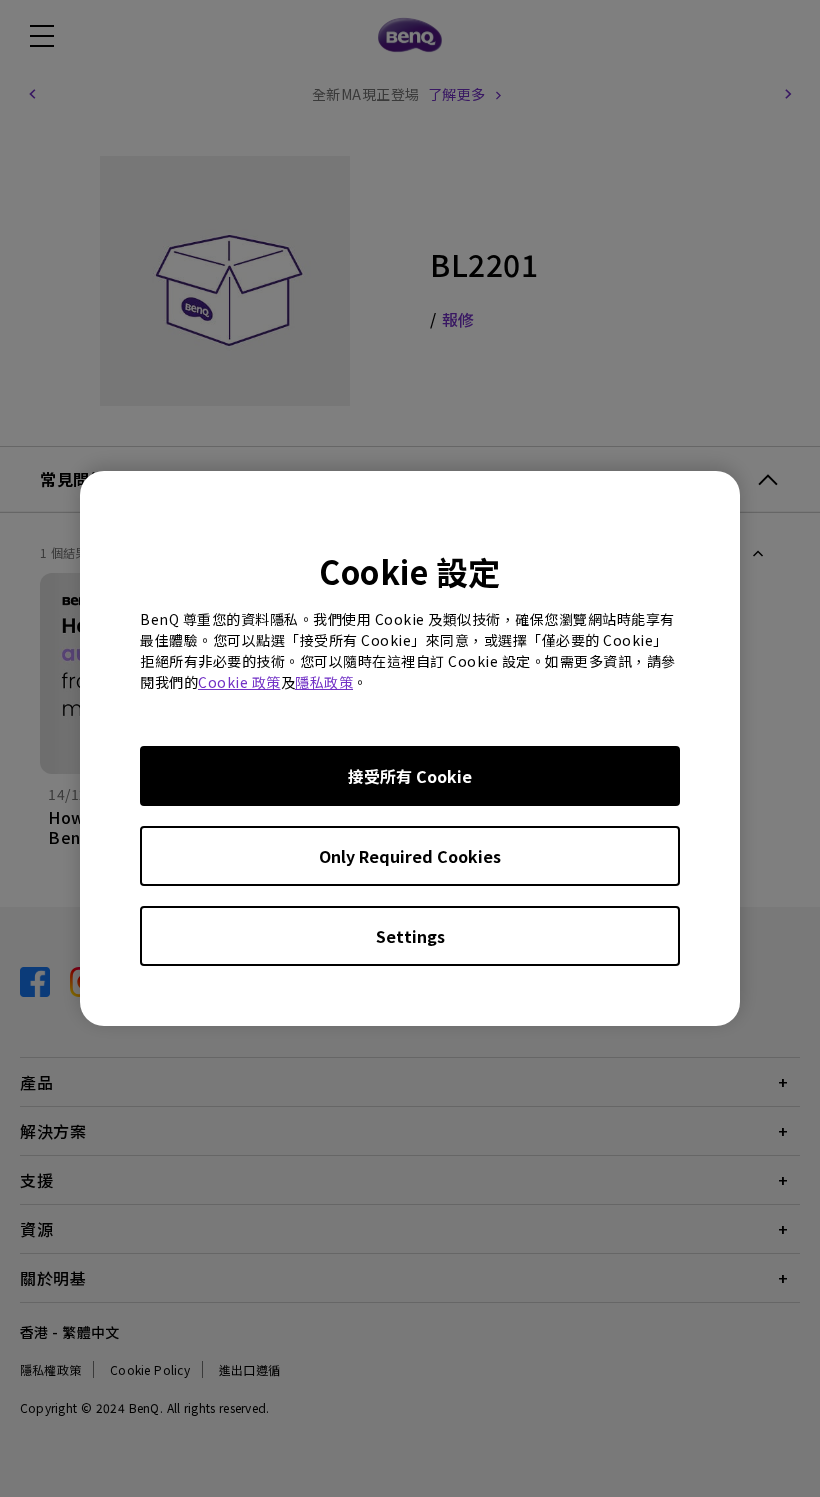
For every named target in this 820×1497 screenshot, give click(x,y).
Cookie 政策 (239, 682)
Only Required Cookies (410, 856)
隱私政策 (324, 682)
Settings (410, 936)
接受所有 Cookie (410, 776)
